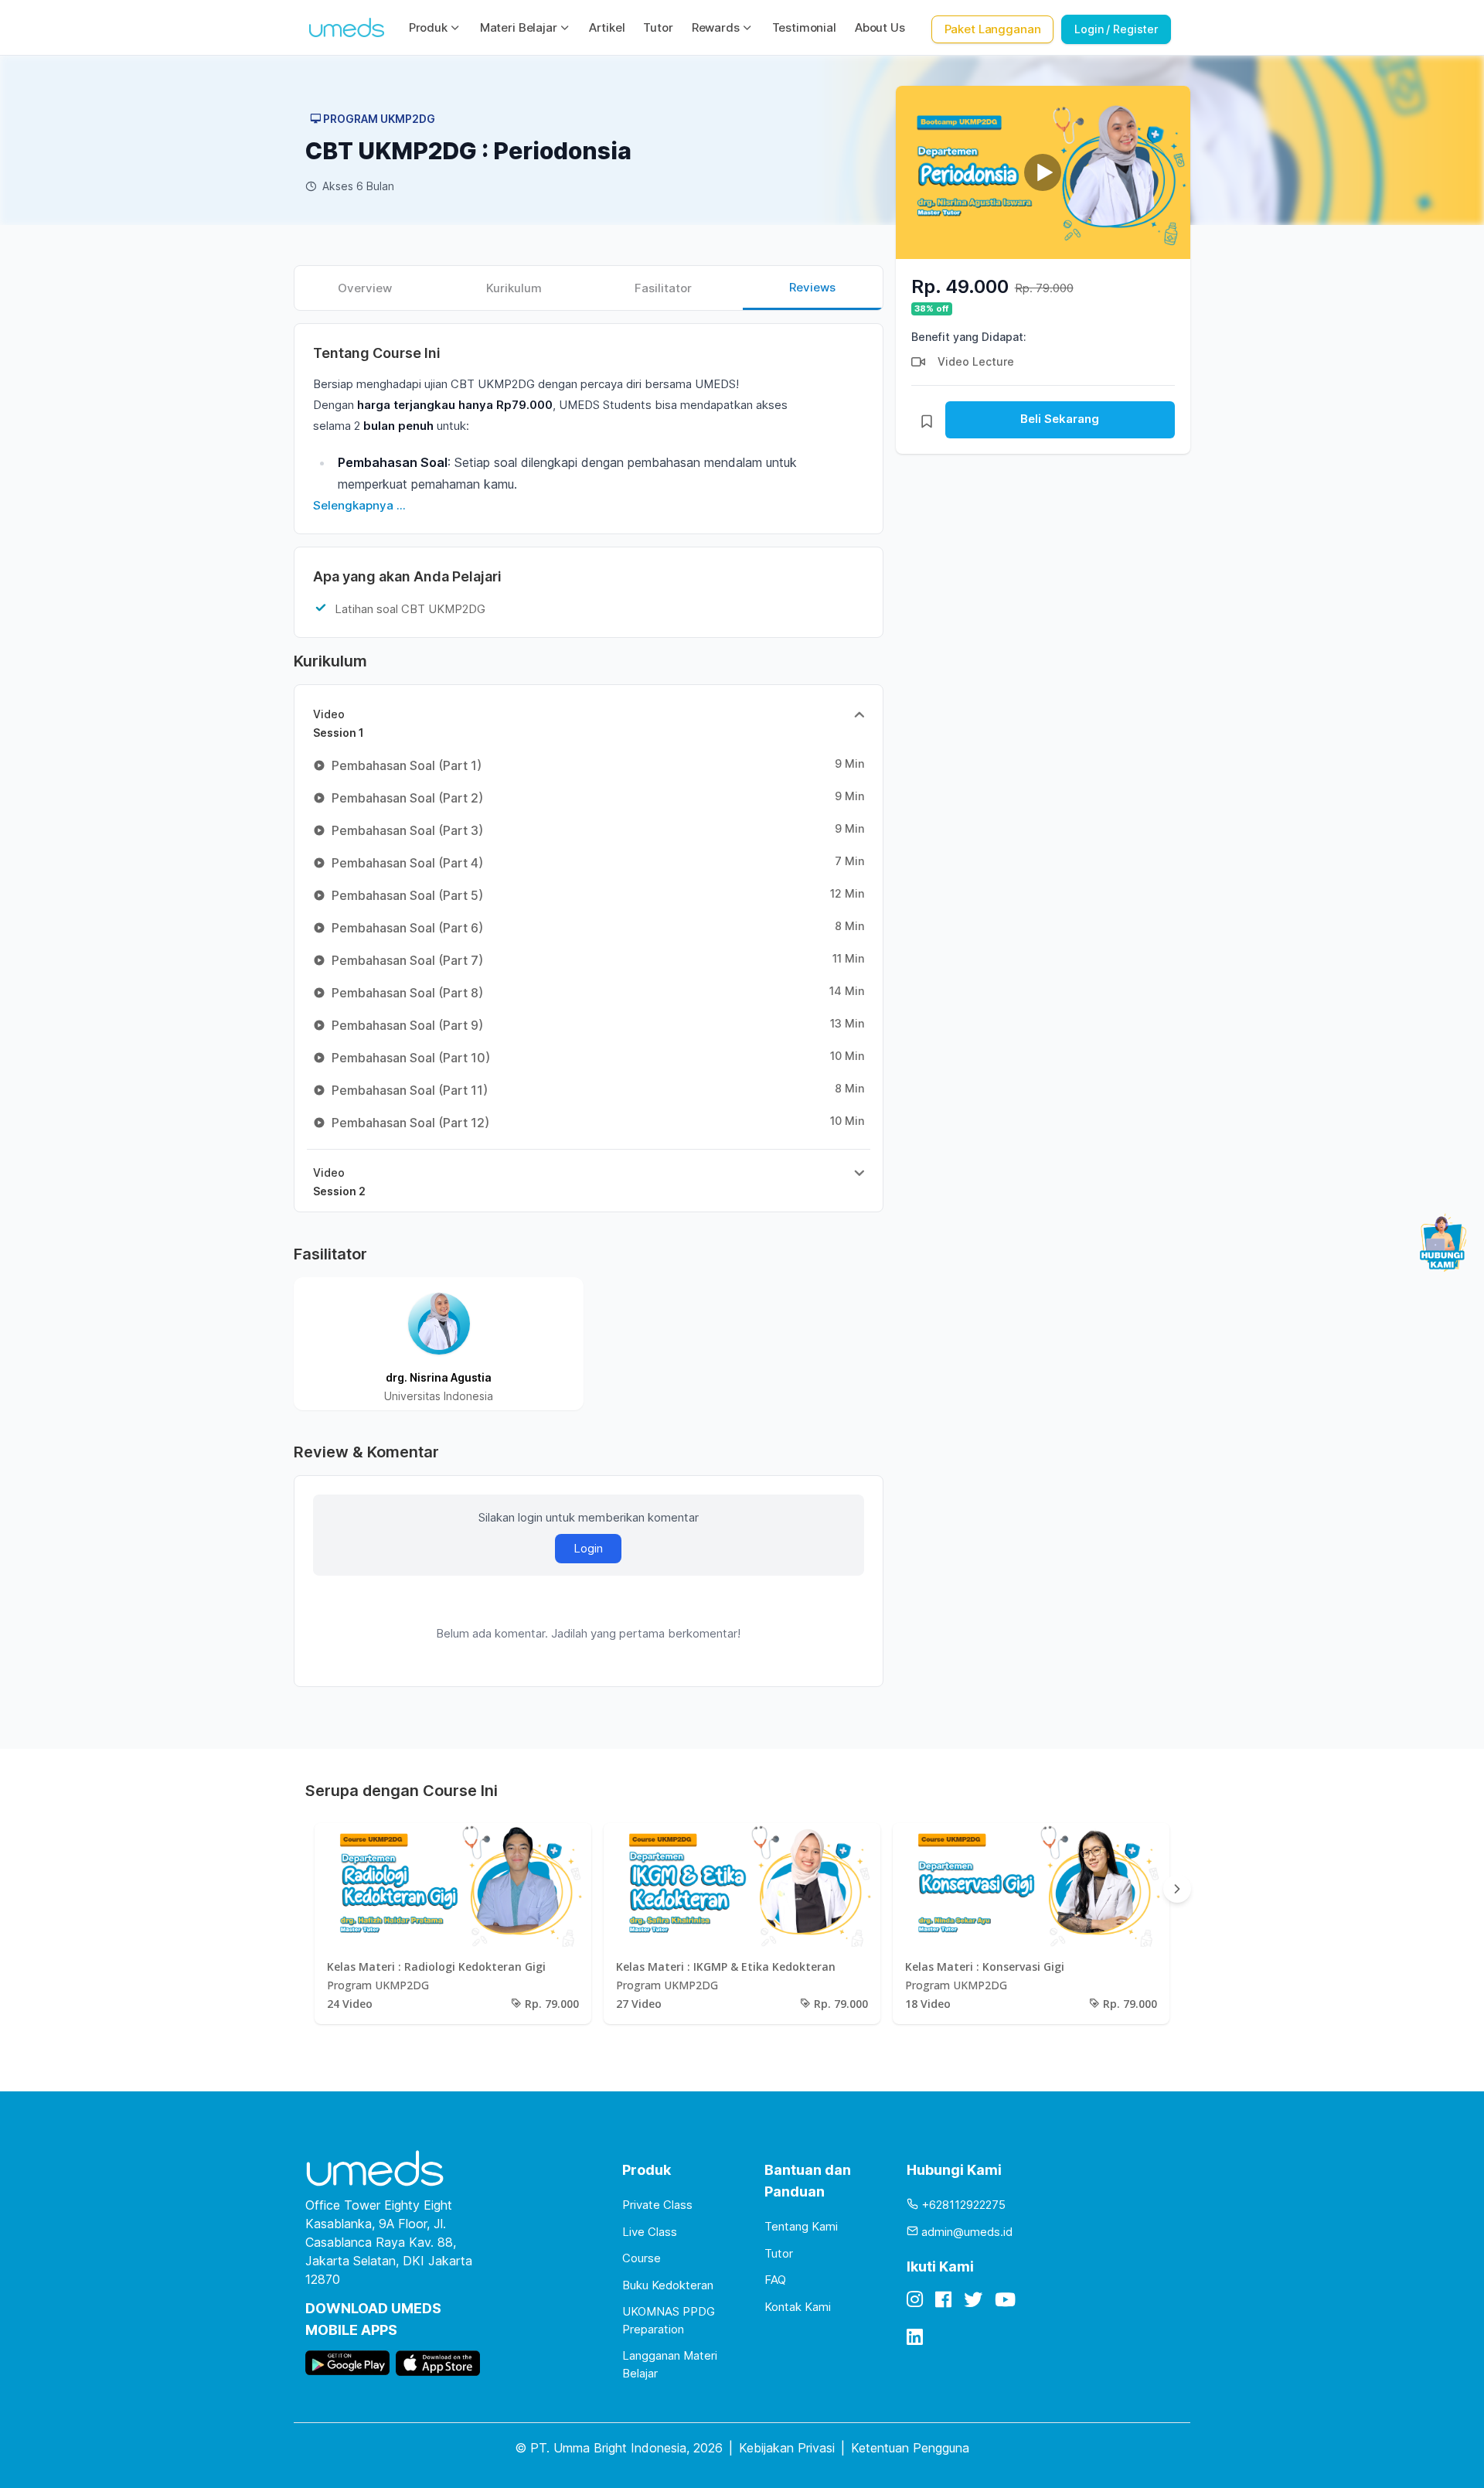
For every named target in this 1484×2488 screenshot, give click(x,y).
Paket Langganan (993, 29)
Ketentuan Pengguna (910, 2448)
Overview (365, 288)
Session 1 (339, 723)
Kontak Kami (798, 2307)
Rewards (716, 27)
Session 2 (339, 1182)
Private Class (657, 2205)
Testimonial (804, 27)
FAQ (775, 2280)
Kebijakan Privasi (787, 2448)
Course (642, 2258)
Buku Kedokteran (668, 2285)
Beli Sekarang (1060, 419)
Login (588, 1548)
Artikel (607, 27)
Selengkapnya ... (359, 505)
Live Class (650, 2232)
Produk (428, 27)
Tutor (658, 27)
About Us (880, 27)
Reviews (812, 287)
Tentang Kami (801, 2226)
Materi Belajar (519, 27)
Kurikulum (514, 288)
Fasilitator (663, 288)
